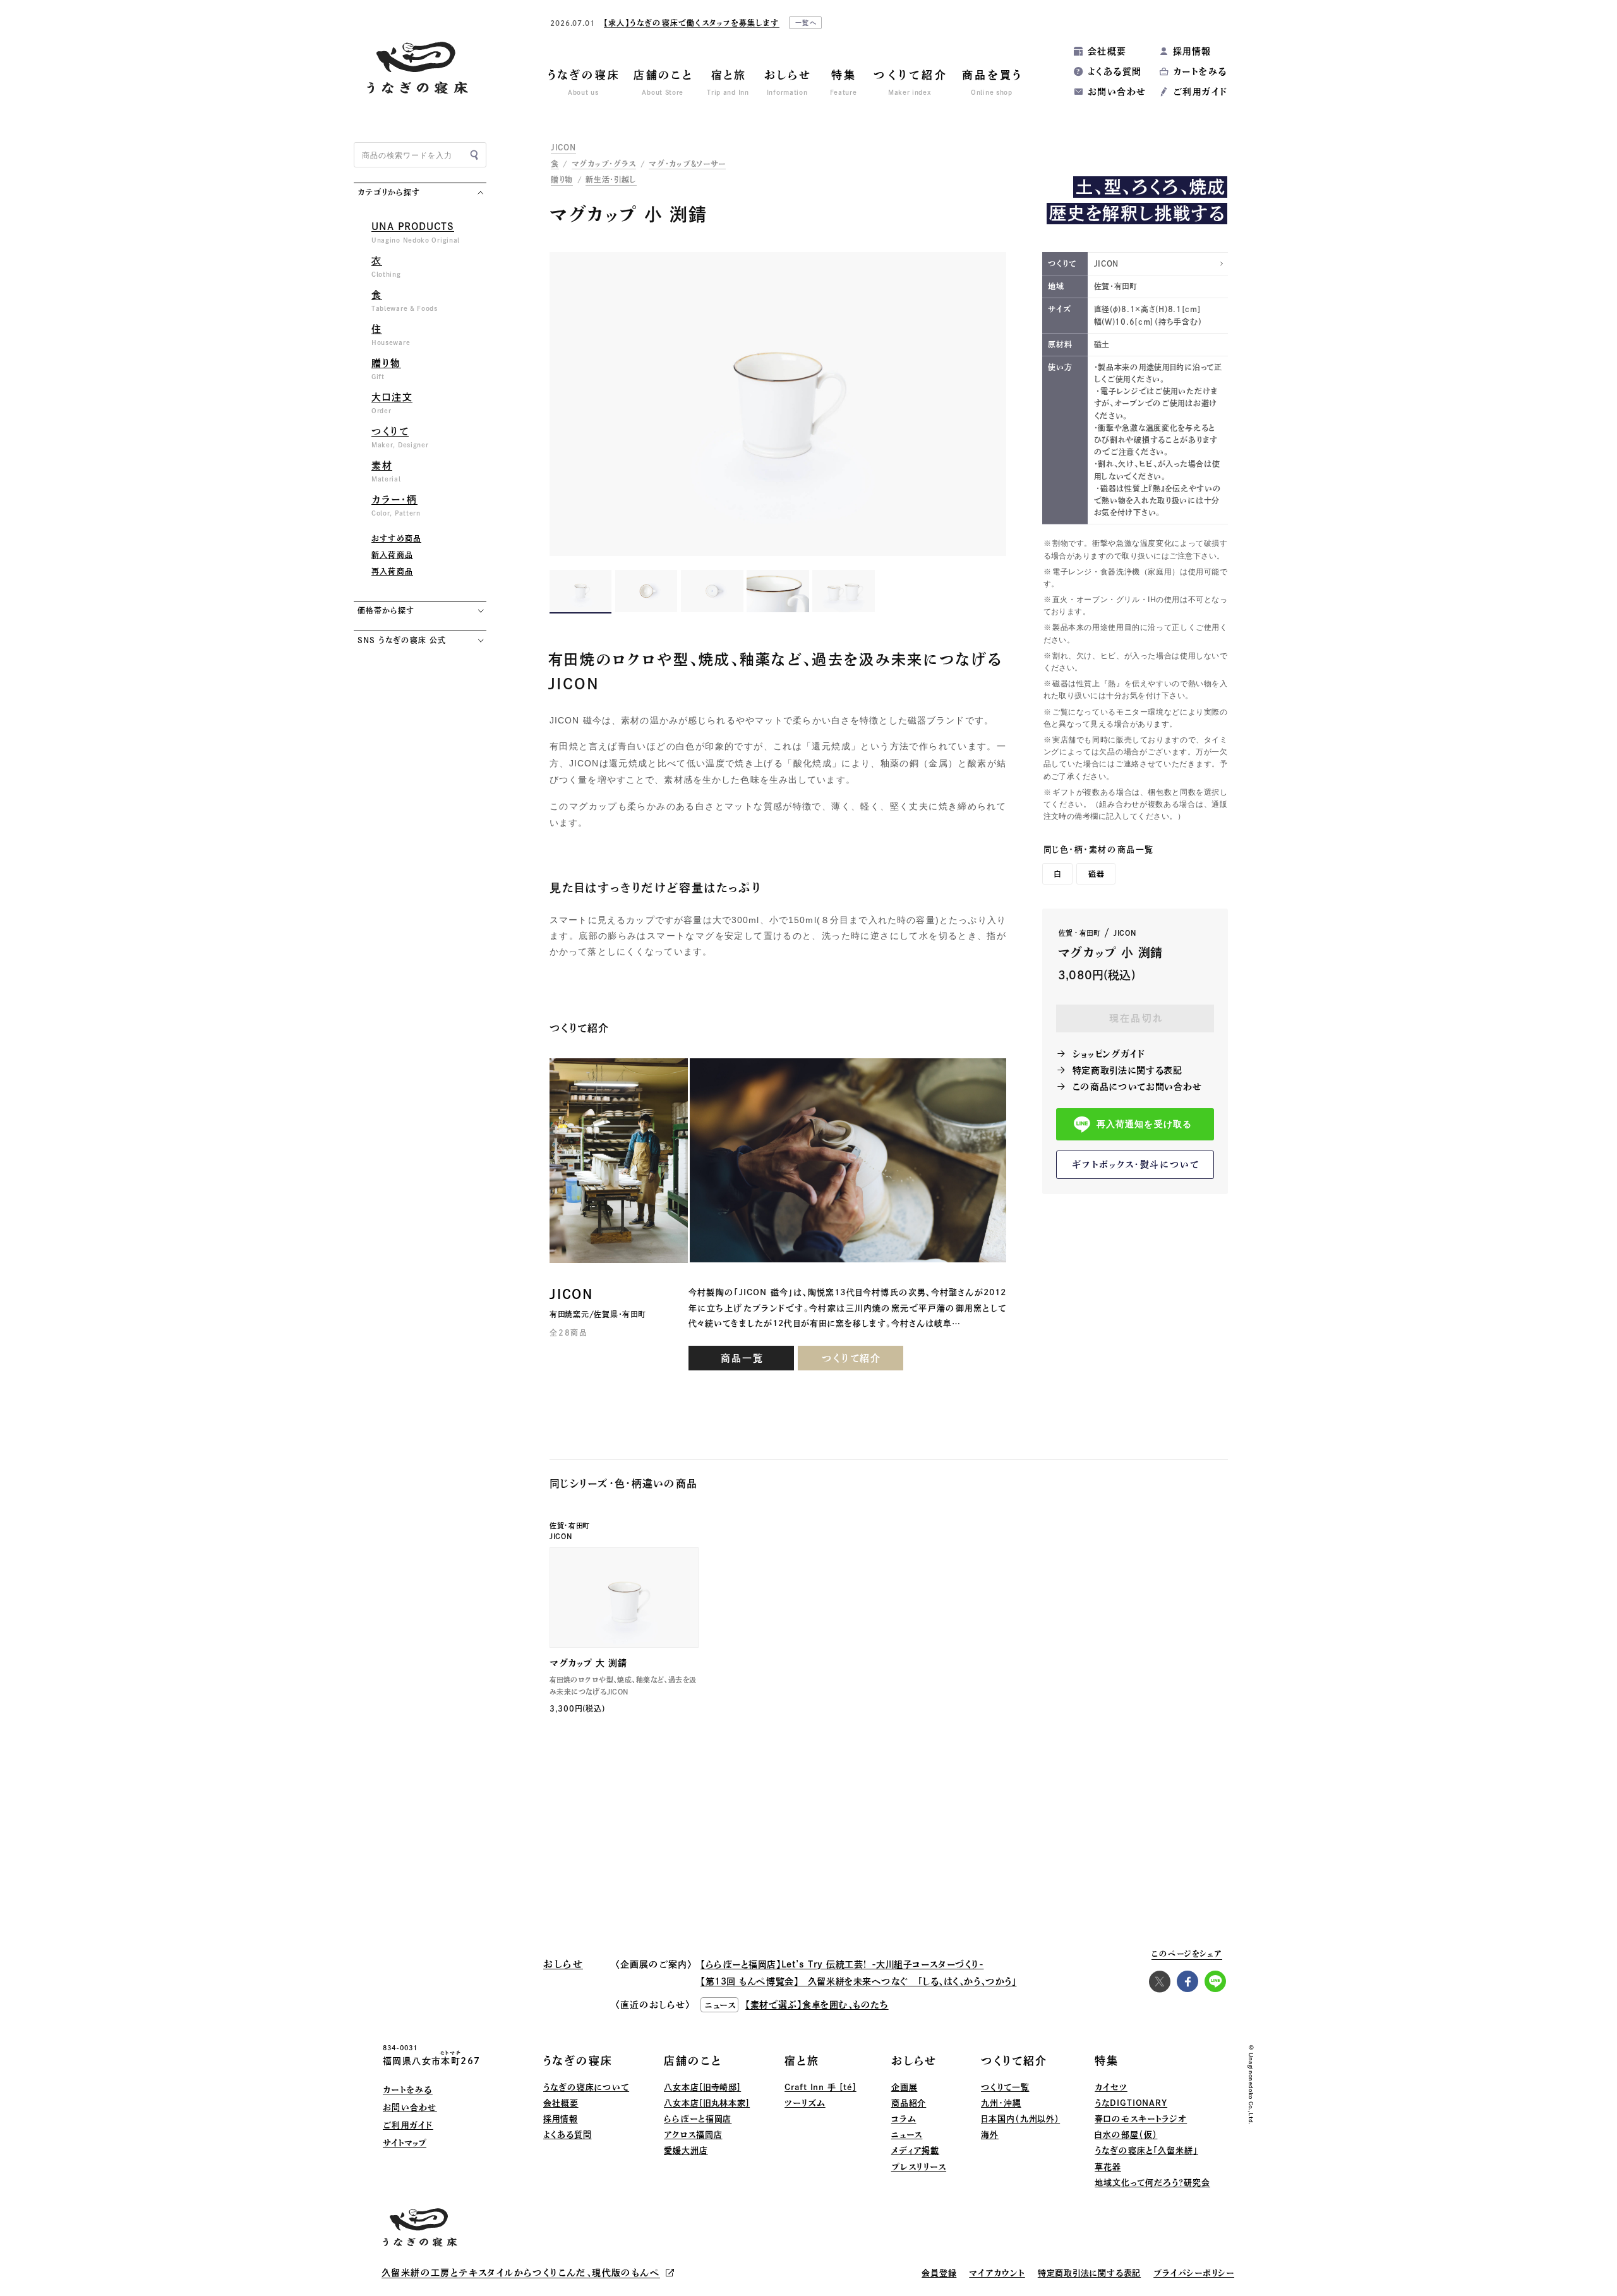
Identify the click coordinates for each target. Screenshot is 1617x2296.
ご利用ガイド (1200, 92)
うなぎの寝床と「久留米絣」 (1146, 2150)
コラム (904, 2119)
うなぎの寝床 (578, 2061)
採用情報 (1192, 51)
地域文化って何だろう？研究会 (1152, 2183)
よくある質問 (1115, 71)
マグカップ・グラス (604, 164)
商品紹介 (909, 2103)
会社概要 (1107, 51)
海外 (990, 2135)
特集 (1107, 2061)
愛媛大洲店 (686, 2150)
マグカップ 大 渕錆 (588, 1663)
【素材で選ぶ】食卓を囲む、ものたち (817, 2005)
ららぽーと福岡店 (698, 2119)
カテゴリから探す (389, 192)
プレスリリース (919, 2167)
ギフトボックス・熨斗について (1136, 1164)
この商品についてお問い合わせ (1137, 1087)
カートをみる (1200, 71)
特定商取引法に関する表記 (1127, 1070)
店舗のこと (693, 2061)
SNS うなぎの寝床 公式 (401, 640)
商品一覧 (742, 1358)
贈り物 (562, 179)
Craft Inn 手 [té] (821, 2087)
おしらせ (914, 2061)
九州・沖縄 (1001, 2103)
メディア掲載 (915, 2150)
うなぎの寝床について (586, 2087)
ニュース (907, 2135)
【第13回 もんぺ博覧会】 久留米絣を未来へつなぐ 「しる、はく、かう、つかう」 (858, 1981)
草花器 (1108, 2167)
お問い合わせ (1117, 92)
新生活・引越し (611, 179)
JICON (563, 147)
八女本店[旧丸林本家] (707, 2103)
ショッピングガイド (1109, 1054)
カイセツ (1111, 2087)
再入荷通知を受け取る (1144, 1125)
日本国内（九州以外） (1020, 2119)
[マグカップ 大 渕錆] (624, 1598)
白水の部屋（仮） (1126, 2135)
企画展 (905, 2087)
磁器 (1097, 874)
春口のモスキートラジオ (1141, 2119)
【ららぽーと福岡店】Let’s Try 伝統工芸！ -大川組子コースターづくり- (842, 1964)
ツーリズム (805, 2103)
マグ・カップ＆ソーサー (687, 164)
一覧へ (807, 23)
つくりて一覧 (1005, 2087)
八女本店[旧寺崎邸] (702, 2087)
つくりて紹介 (851, 1358)
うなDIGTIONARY (1131, 2103)
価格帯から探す (386, 610)
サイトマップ (405, 2143)
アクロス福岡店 (693, 2135)
